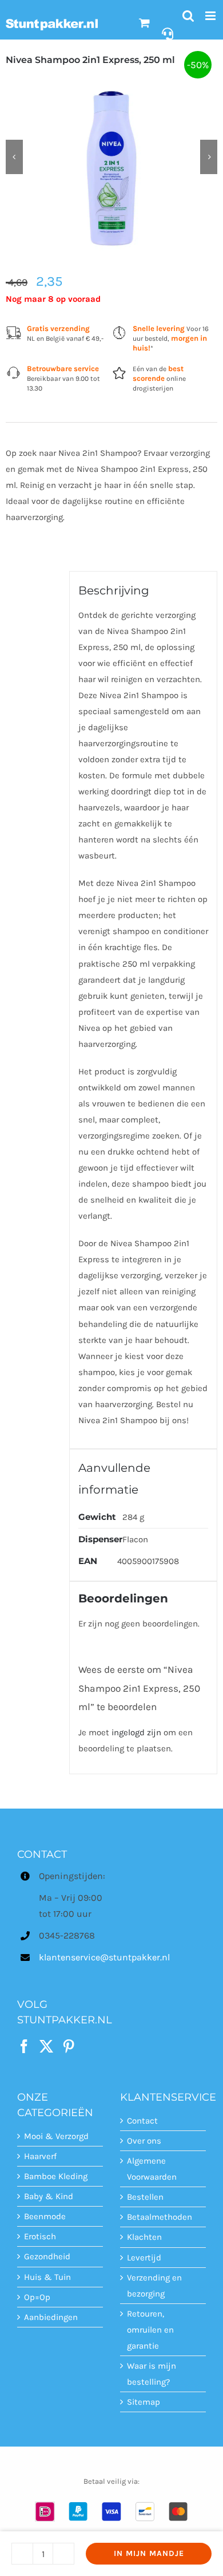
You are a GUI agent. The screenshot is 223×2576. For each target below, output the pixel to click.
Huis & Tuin (47, 2277)
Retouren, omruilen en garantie (150, 2330)
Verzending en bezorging (154, 2286)
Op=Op (37, 2297)
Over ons (144, 2141)
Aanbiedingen (51, 2317)
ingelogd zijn (136, 1732)
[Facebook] (24, 2046)
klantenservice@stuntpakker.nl (71, 1957)
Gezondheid (47, 2257)
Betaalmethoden (160, 2217)
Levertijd (144, 2258)
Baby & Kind (49, 2196)
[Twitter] (46, 2046)
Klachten (144, 2238)
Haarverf (40, 2156)
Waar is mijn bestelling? (152, 2374)
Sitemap (144, 2402)
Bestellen (145, 2197)
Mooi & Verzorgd (56, 2136)
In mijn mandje (149, 2553)
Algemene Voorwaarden (152, 2169)
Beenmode (45, 2216)
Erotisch (40, 2236)
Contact (142, 2121)
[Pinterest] (69, 2046)
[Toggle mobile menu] (211, 16)
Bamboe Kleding (56, 2176)
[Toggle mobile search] (188, 16)
